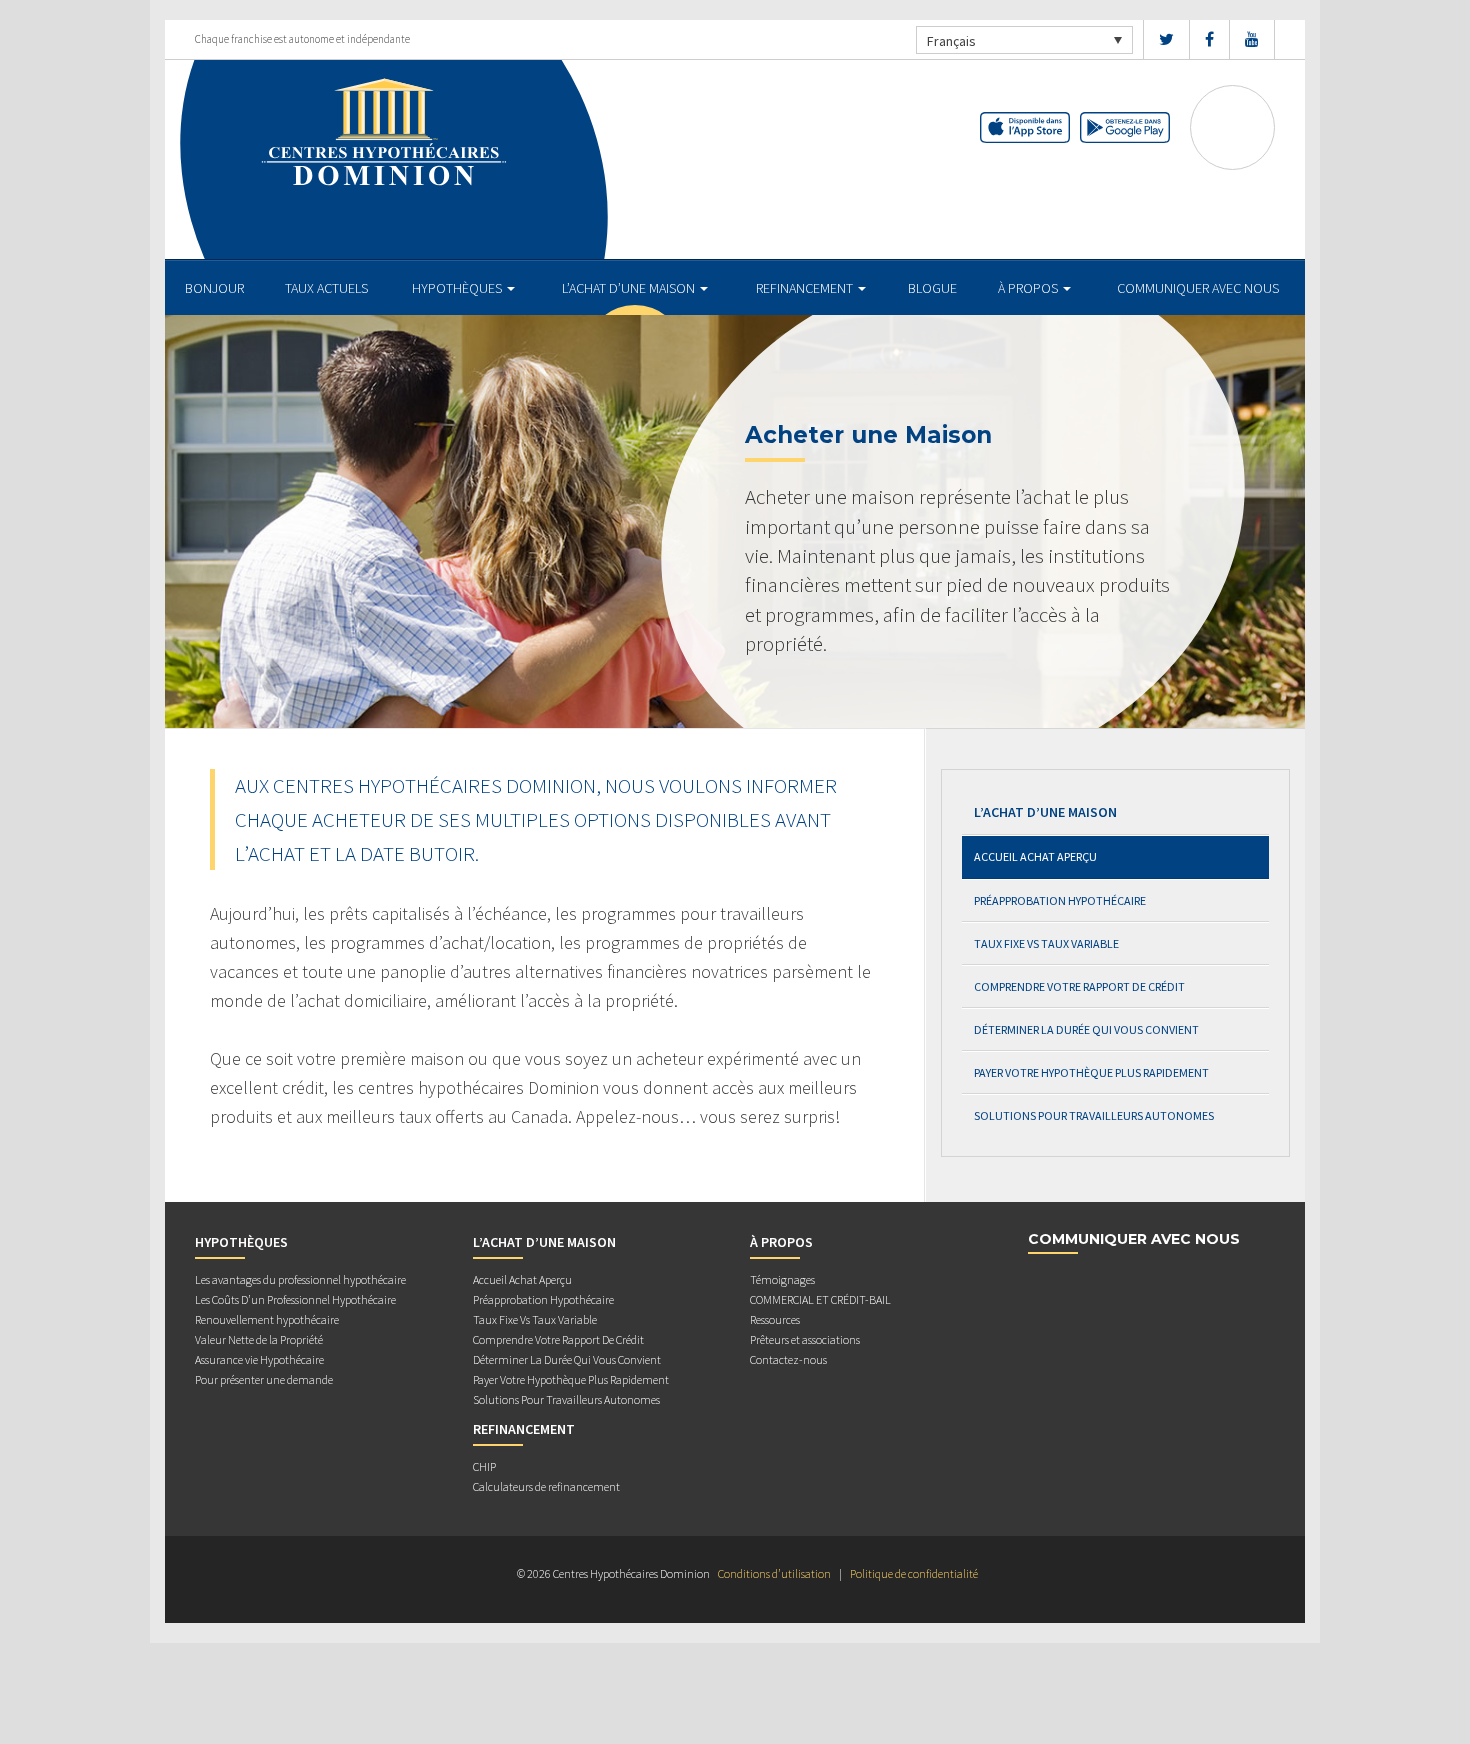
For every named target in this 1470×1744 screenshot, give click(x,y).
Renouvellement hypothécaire (267, 1319)
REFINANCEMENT (806, 288)
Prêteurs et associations (805, 1339)
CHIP (484, 1466)
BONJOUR (214, 288)
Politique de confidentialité (914, 1573)
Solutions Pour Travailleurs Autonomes (1094, 1115)
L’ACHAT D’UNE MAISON (630, 288)
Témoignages (782, 1279)
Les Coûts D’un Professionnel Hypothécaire (295, 1299)
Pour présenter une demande (264, 1379)
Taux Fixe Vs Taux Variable (1046, 943)
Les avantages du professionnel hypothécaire (300, 1279)
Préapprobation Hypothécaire (1060, 900)
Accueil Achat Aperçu (1035, 856)
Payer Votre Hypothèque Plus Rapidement (1091, 1072)
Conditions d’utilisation (774, 1573)
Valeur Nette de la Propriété (259, 1339)
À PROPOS (1029, 288)
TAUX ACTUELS (326, 288)
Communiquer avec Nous (1198, 288)
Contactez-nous (788, 1359)
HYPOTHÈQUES (458, 288)
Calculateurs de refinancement (546, 1486)
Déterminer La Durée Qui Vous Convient (1086, 1029)
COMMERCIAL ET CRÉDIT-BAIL (820, 1299)
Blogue (932, 288)
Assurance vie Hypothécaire (259, 1359)
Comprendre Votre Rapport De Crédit (1079, 986)
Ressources (775, 1319)
